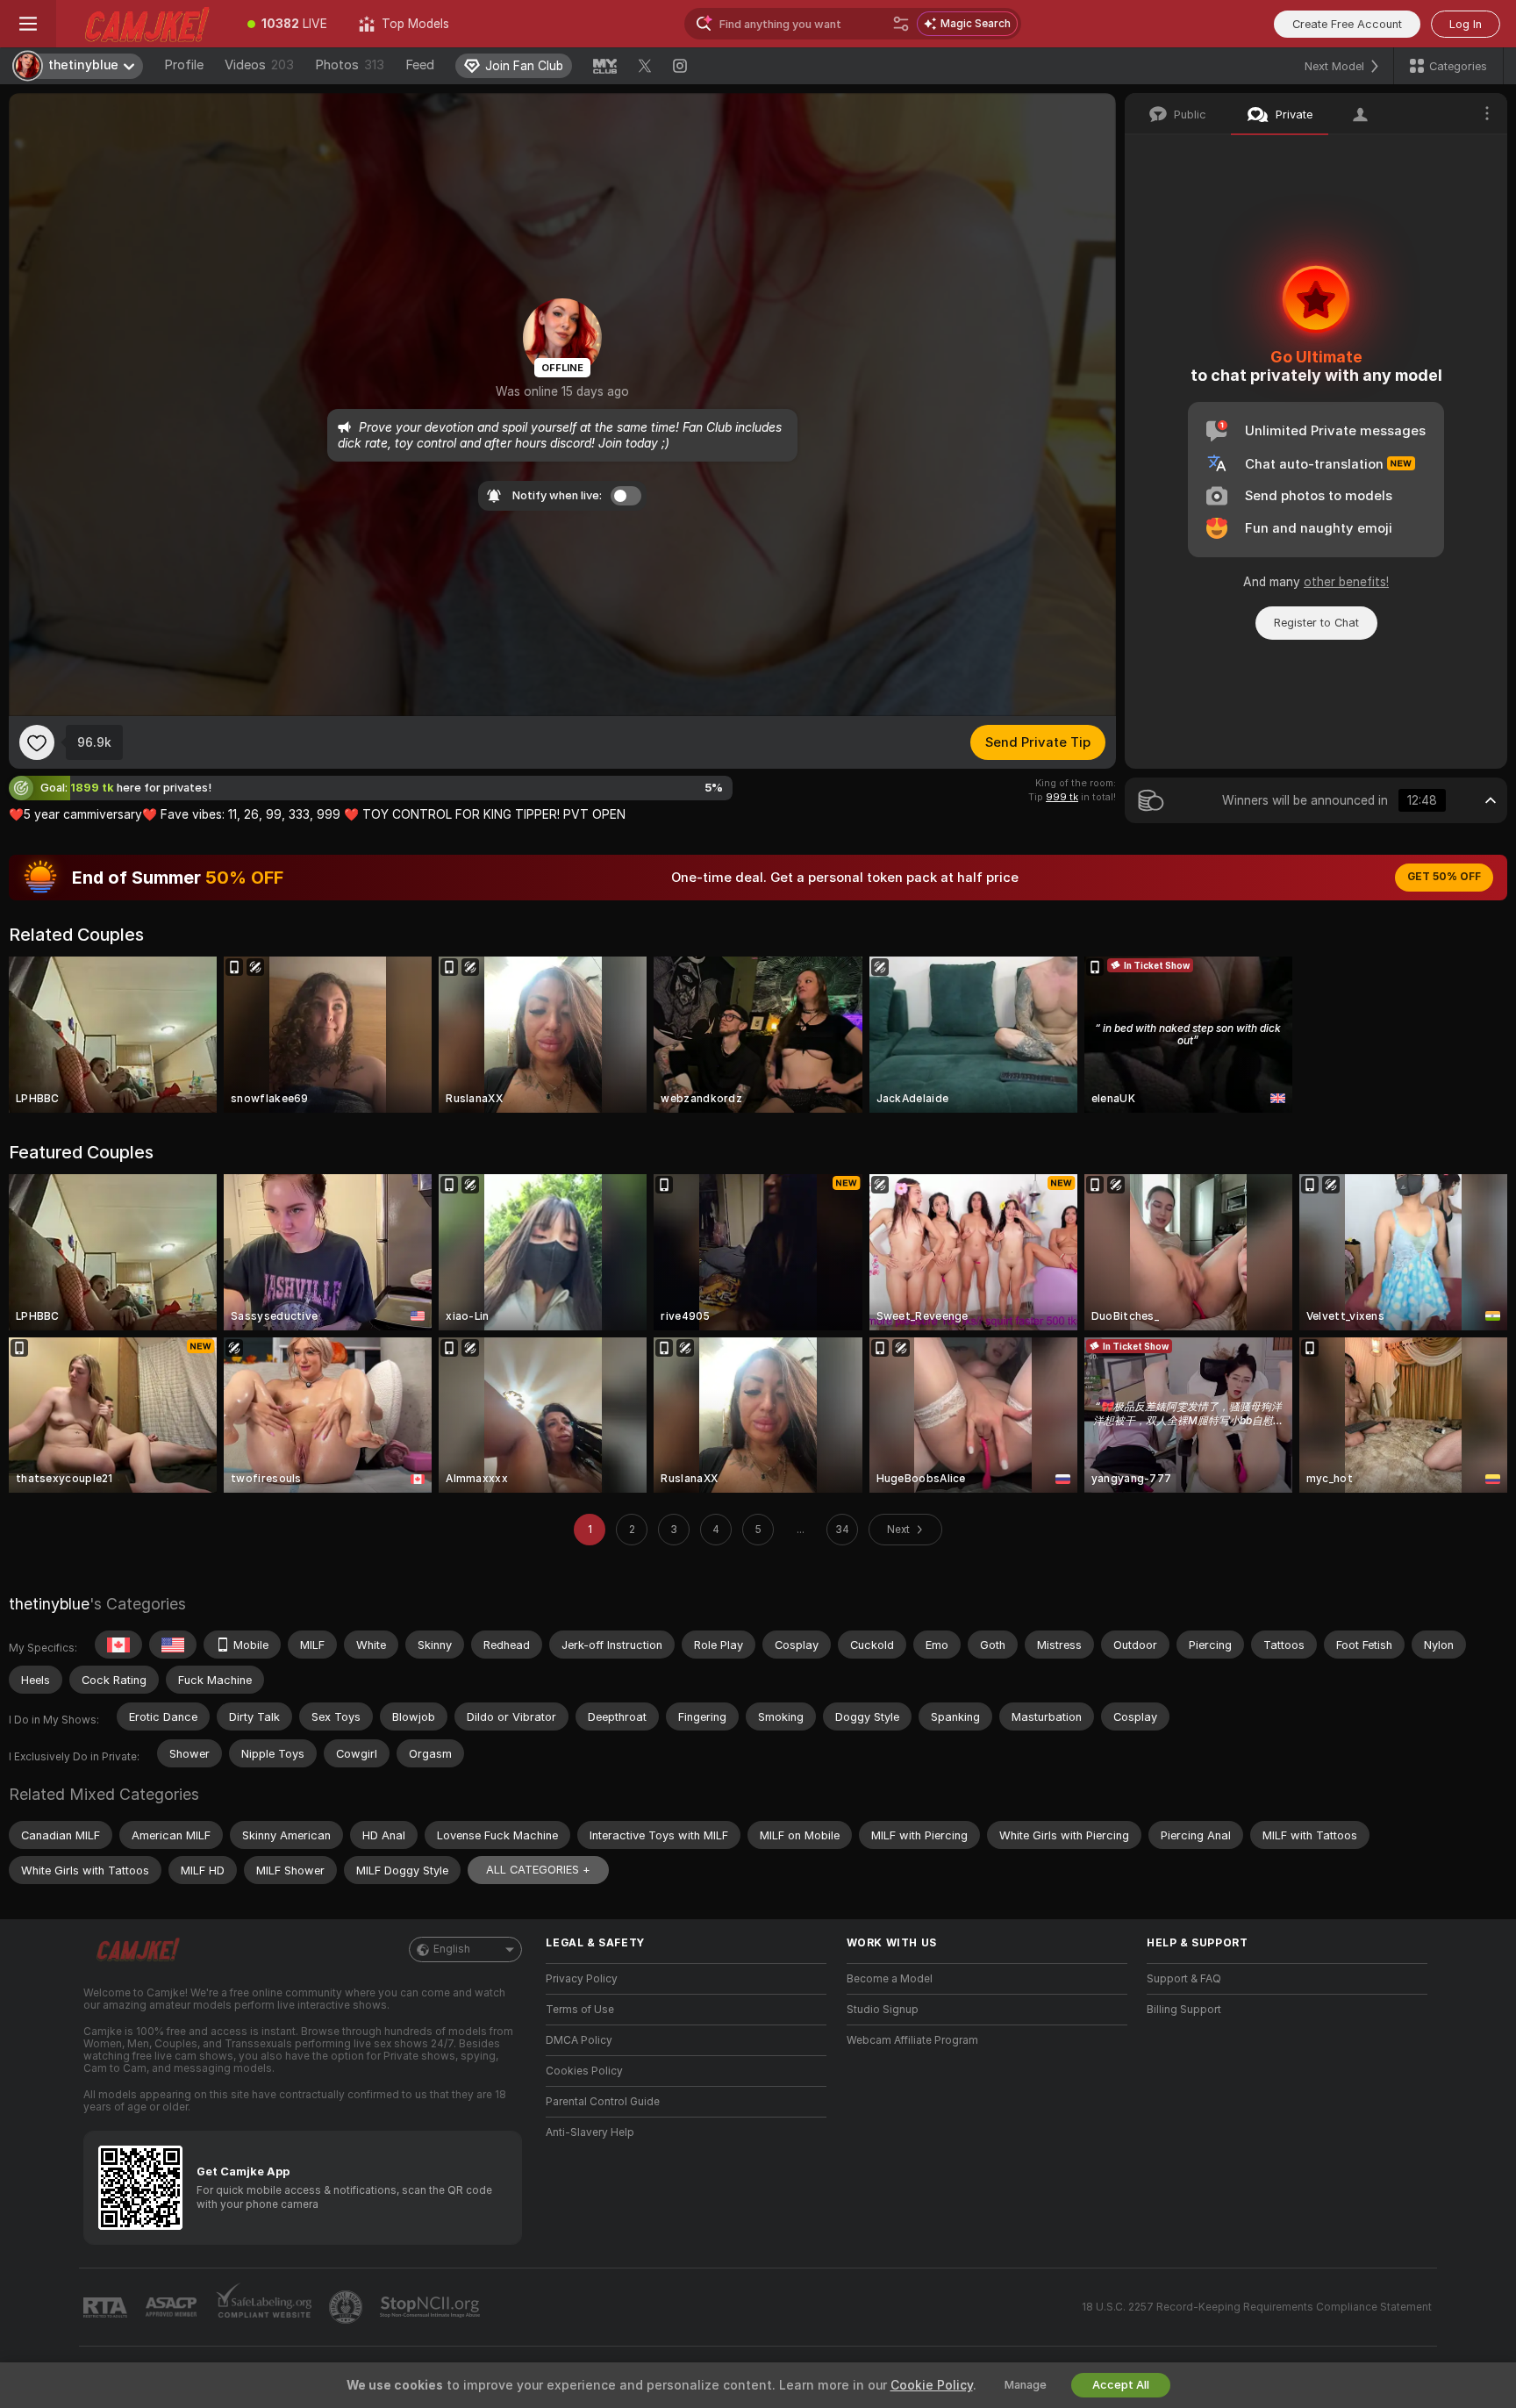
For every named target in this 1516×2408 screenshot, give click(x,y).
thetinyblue (49, 1604)
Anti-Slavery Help (590, 2132)
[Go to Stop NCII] (432, 2307)
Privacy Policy (582, 1979)
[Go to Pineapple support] (347, 2307)
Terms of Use (580, 2010)
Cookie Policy (932, 2385)
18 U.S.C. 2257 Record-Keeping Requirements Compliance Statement (1257, 2307)
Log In (1466, 24)
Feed (420, 65)
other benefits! (1346, 582)
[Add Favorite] (37, 742)
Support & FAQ (1184, 1979)
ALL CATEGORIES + (538, 1870)
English (452, 1949)
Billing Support (1184, 2010)
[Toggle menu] (28, 24)
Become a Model (890, 1979)
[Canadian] (118, 1645)
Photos (350, 65)
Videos (259, 65)
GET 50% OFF (1444, 877)
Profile (184, 65)
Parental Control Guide (603, 2102)
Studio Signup (883, 2010)
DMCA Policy (579, 2040)
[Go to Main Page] (144, 24)
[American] (173, 1645)
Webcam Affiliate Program (912, 2040)
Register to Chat (1316, 623)
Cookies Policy (584, 2071)
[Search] (901, 24)
